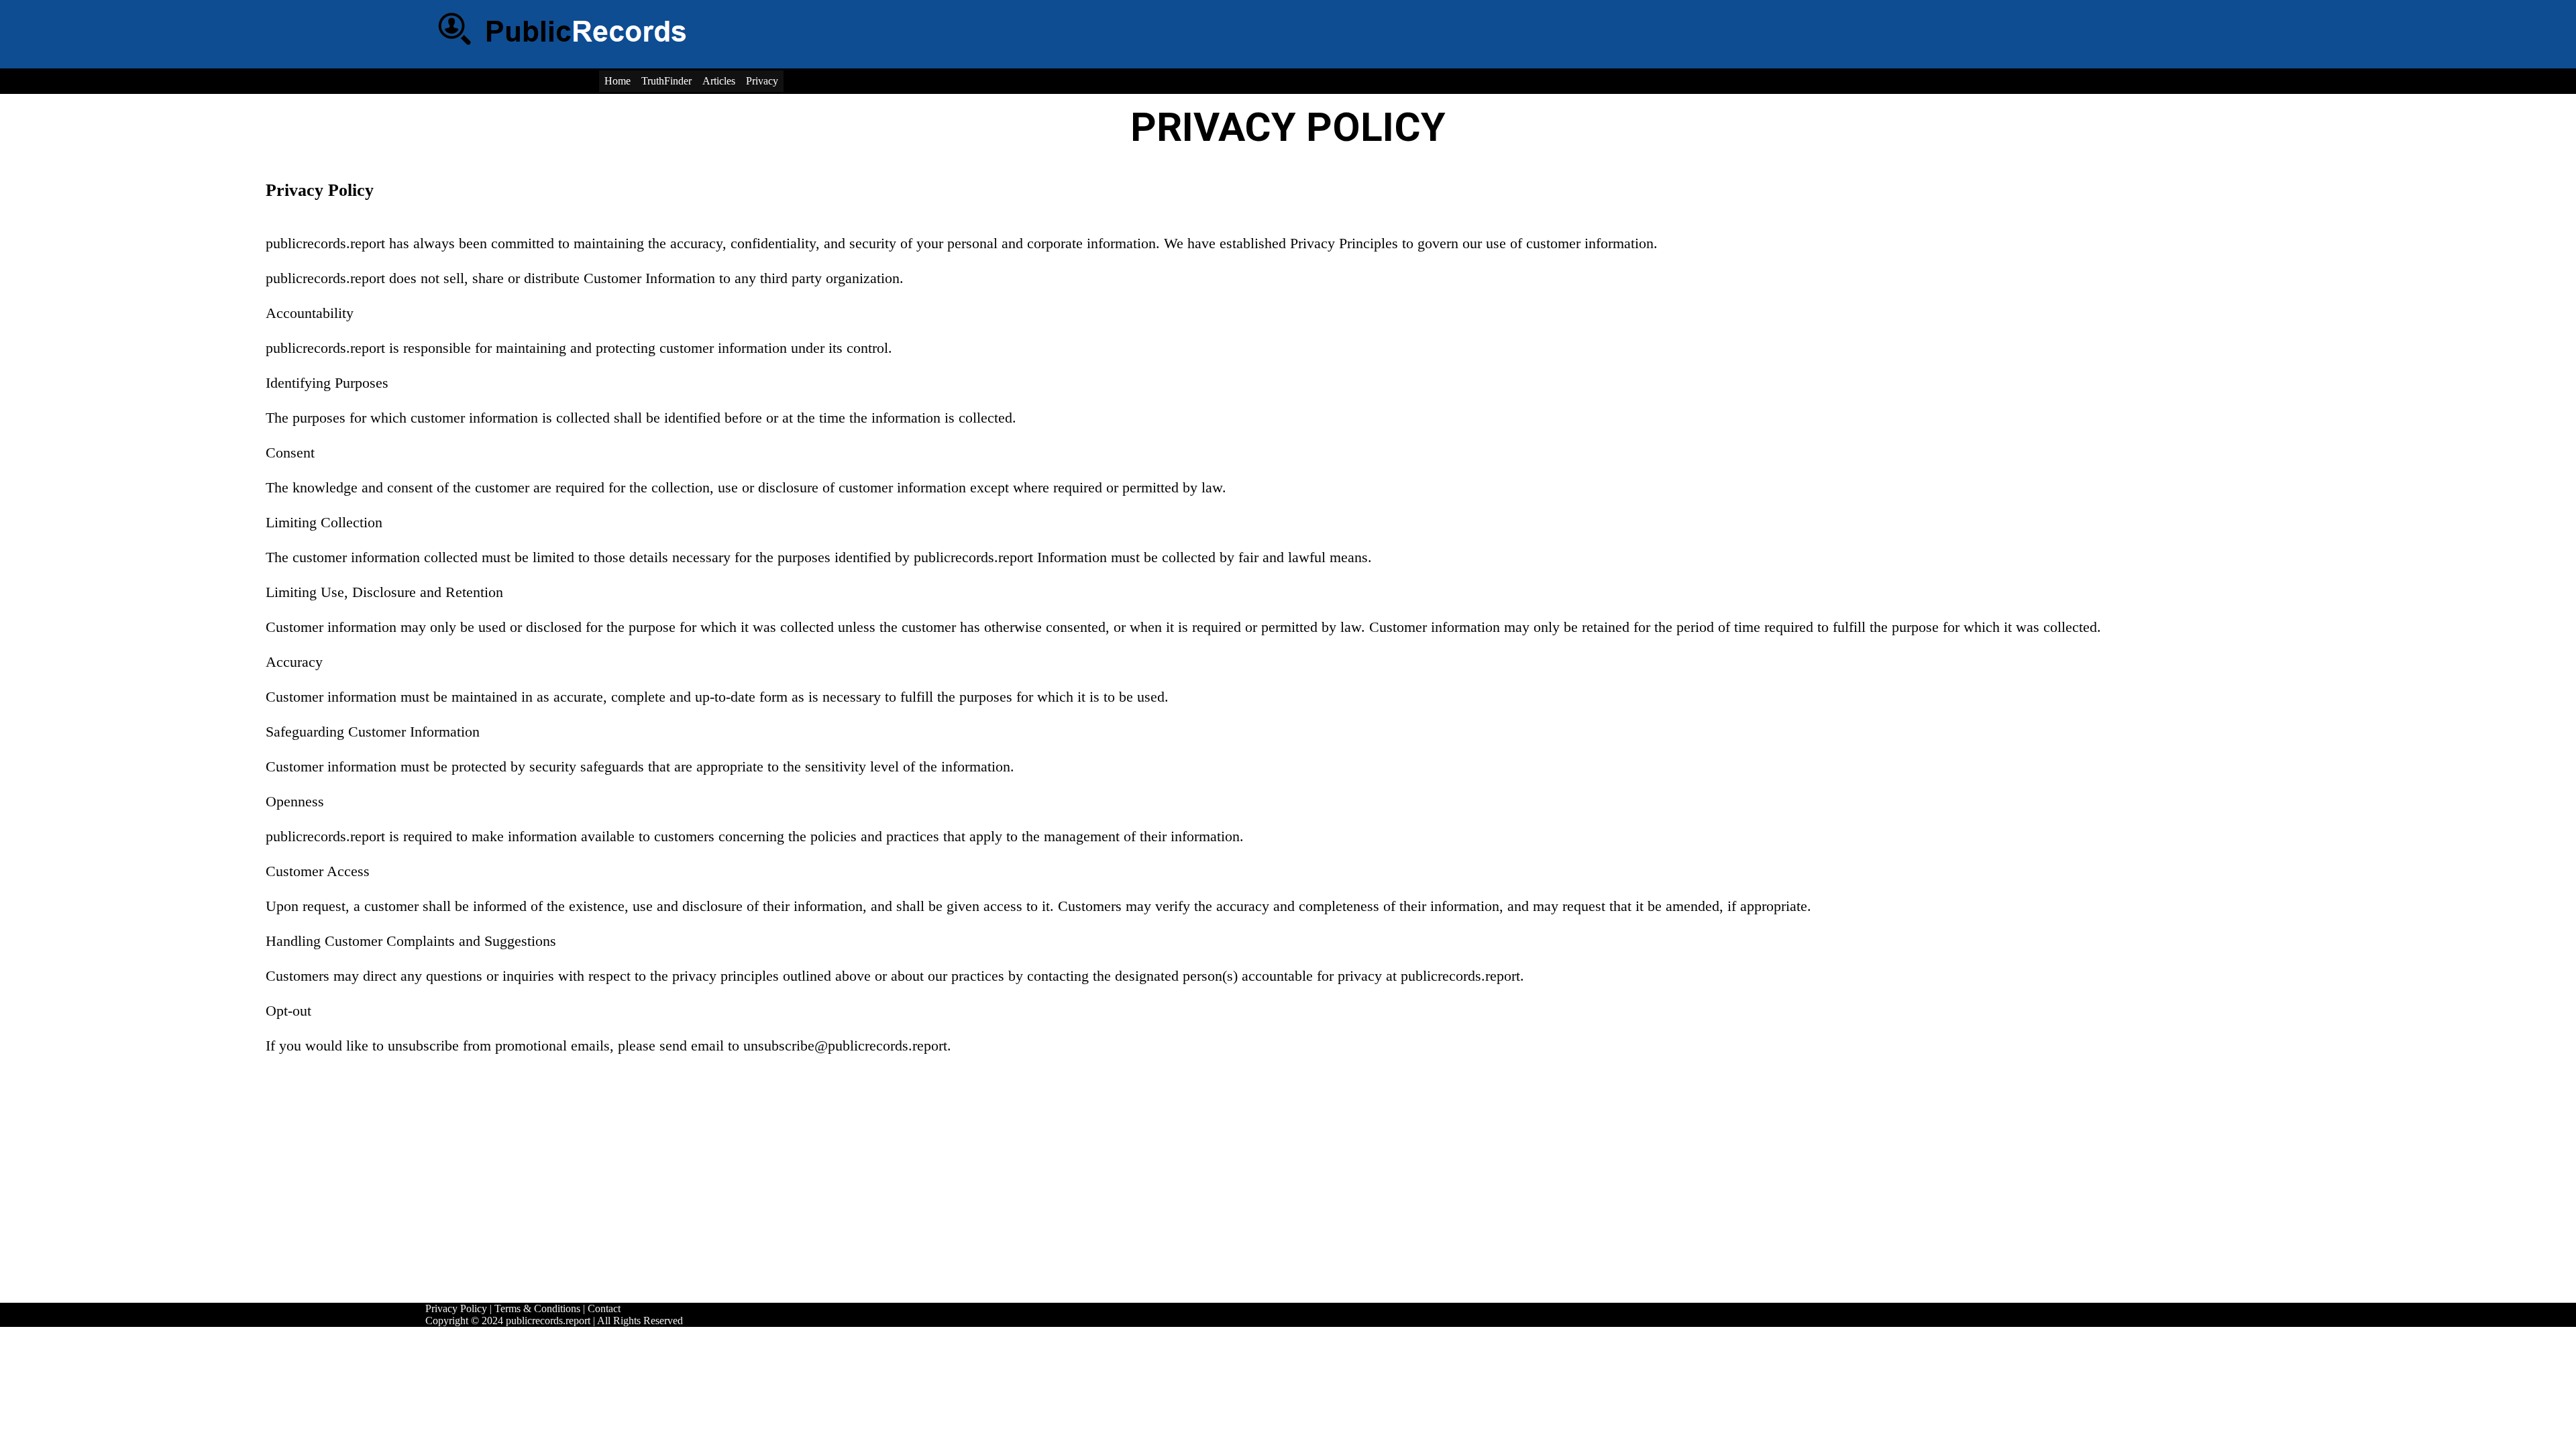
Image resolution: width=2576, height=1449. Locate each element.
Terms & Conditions (537, 1308)
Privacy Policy (456, 1308)
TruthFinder (666, 81)
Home (618, 81)
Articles (719, 81)
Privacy (762, 81)
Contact (604, 1308)
